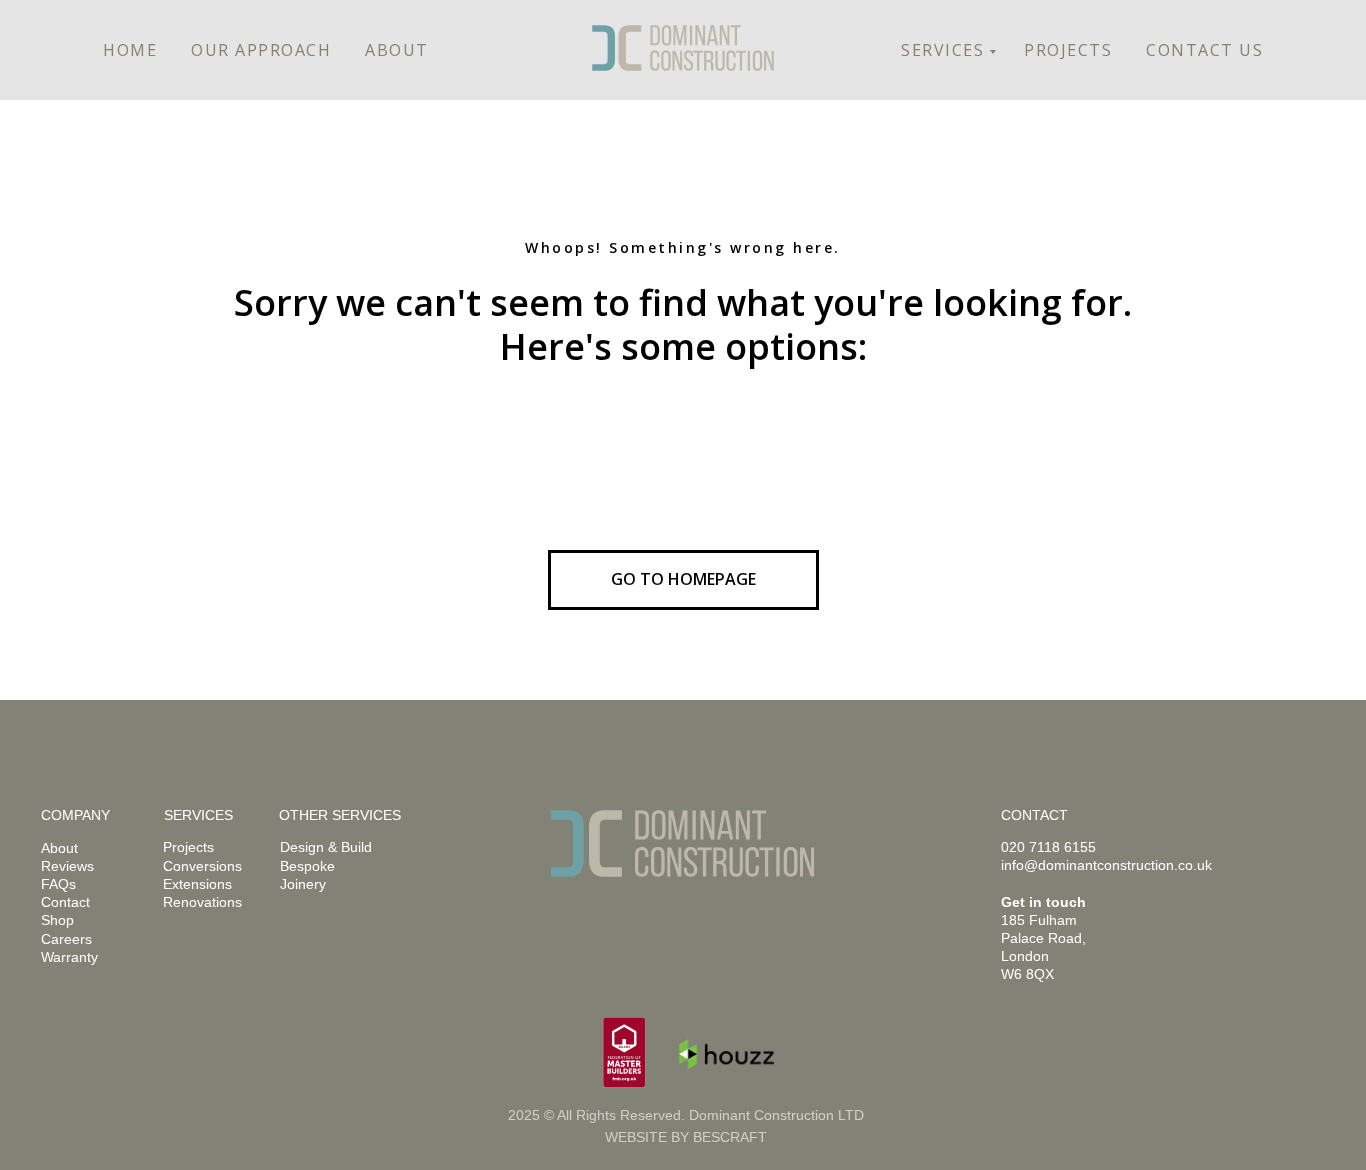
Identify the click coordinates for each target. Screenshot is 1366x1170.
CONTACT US (1204, 50)
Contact (65, 902)
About (59, 848)
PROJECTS (1068, 50)
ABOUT (397, 50)
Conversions (202, 866)
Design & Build (326, 847)
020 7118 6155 (1048, 847)
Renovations (202, 902)
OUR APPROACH (261, 50)
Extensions (197, 884)
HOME (130, 50)
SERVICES (942, 50)
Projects (188, 847)
